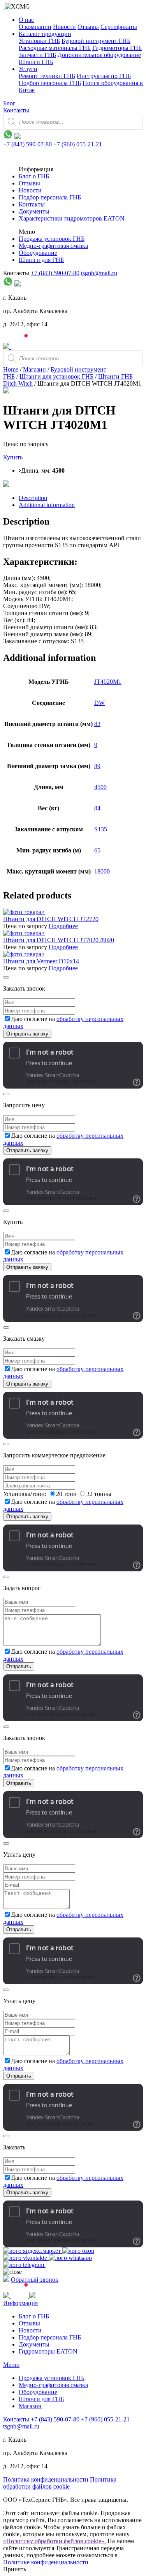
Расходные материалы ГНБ (55, 48)
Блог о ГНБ (34, 176)
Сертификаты (119, 27)
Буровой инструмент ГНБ (96, 41)
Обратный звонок (35, 2280)
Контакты (16, 110)
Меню (11, 2365)
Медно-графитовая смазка (53, 246)
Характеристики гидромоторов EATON (72, 218)
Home (11, 369)
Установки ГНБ (39, 41)
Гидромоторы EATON (48, 2351)
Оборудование (38, 253)
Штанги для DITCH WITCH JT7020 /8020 (59, 940)
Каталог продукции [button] (45, 34)
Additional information (47, 505)
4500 (100, 787)
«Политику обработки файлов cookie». (55, 2541)
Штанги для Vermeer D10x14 (41, 961)
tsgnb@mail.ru (99, 273)
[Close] (6, 977)
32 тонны (99, 1494)
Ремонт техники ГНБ (47, 76)
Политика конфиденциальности (46, 2479)
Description (33, 498)
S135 (101, 829)
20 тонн (67, 1494)
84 (97, 808)
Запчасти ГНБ (37, 55)
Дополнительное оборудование (99, 55)
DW (99, 703)
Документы (34, 211)
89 (97, 766)
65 (97, 850)
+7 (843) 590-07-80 (27, 144)
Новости (64, 27)
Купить (13, 457)
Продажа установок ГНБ (52, 239)
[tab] (81, 498)
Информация (20, 2303)
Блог (9, 103)
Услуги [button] (28, 69)
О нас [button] (26, 20)
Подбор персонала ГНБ (50, 83)
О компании (35, 27)
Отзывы (88, 27)
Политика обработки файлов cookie (60, 2483)
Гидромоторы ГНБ (117, 48)
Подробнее (63, 926)
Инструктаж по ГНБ (104, 76)
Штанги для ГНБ (41, 260)
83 (97, 724)
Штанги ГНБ (36, 62)
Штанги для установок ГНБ (56, 376)
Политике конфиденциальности (46, 2562)
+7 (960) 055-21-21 (78, 144)
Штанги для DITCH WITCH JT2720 (51, 919)
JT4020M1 (108, 682)
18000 (102, 871)
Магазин (34, 369)
